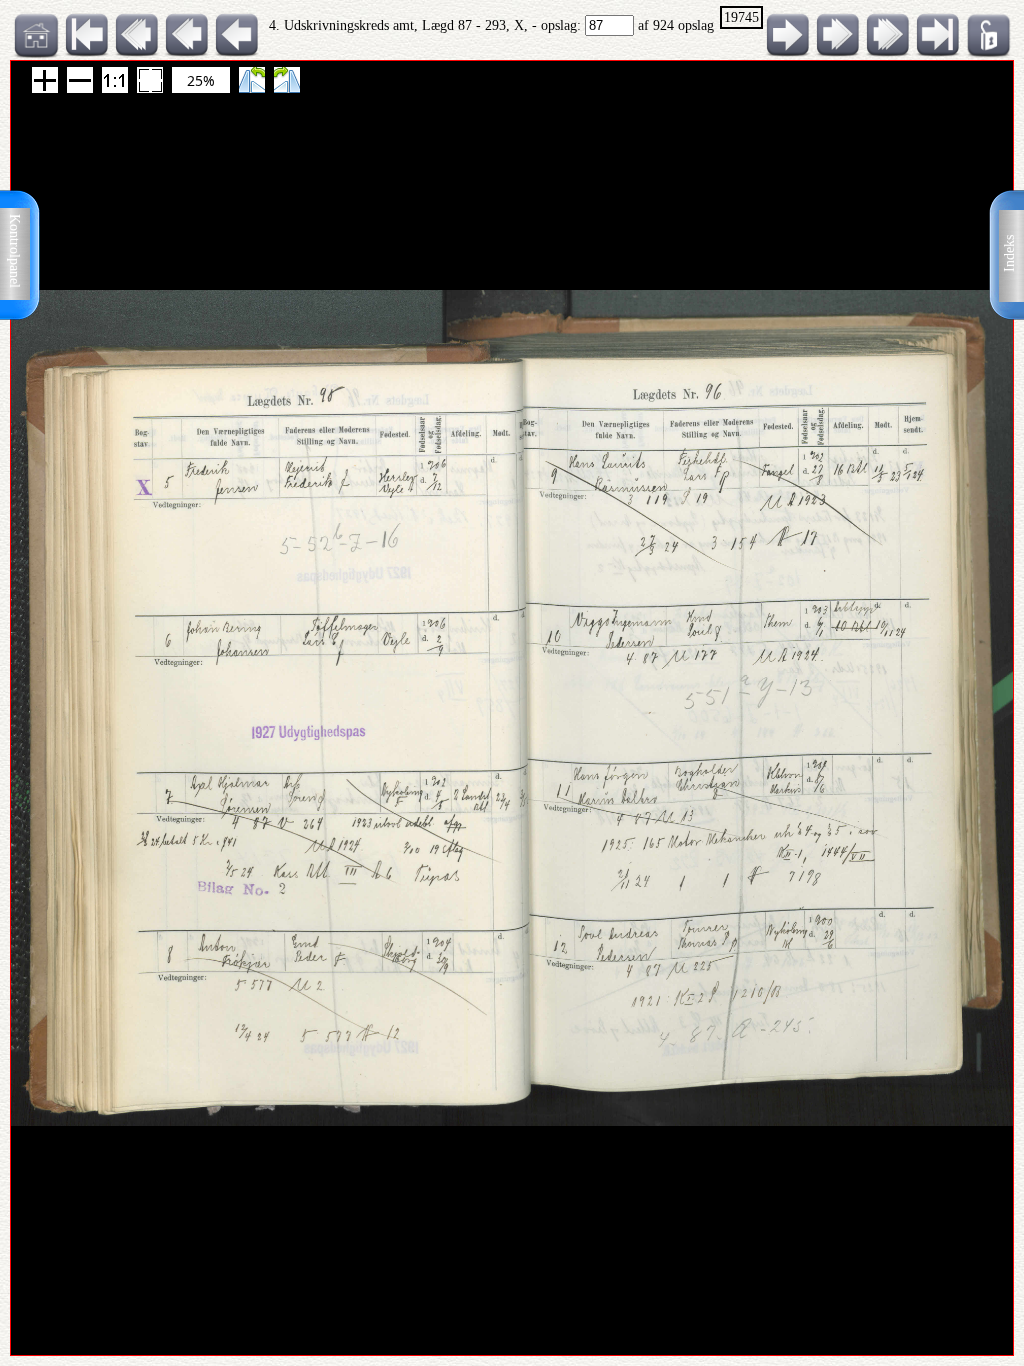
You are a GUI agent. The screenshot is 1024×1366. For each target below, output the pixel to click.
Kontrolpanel (14, 251)
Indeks (1009, 253)
